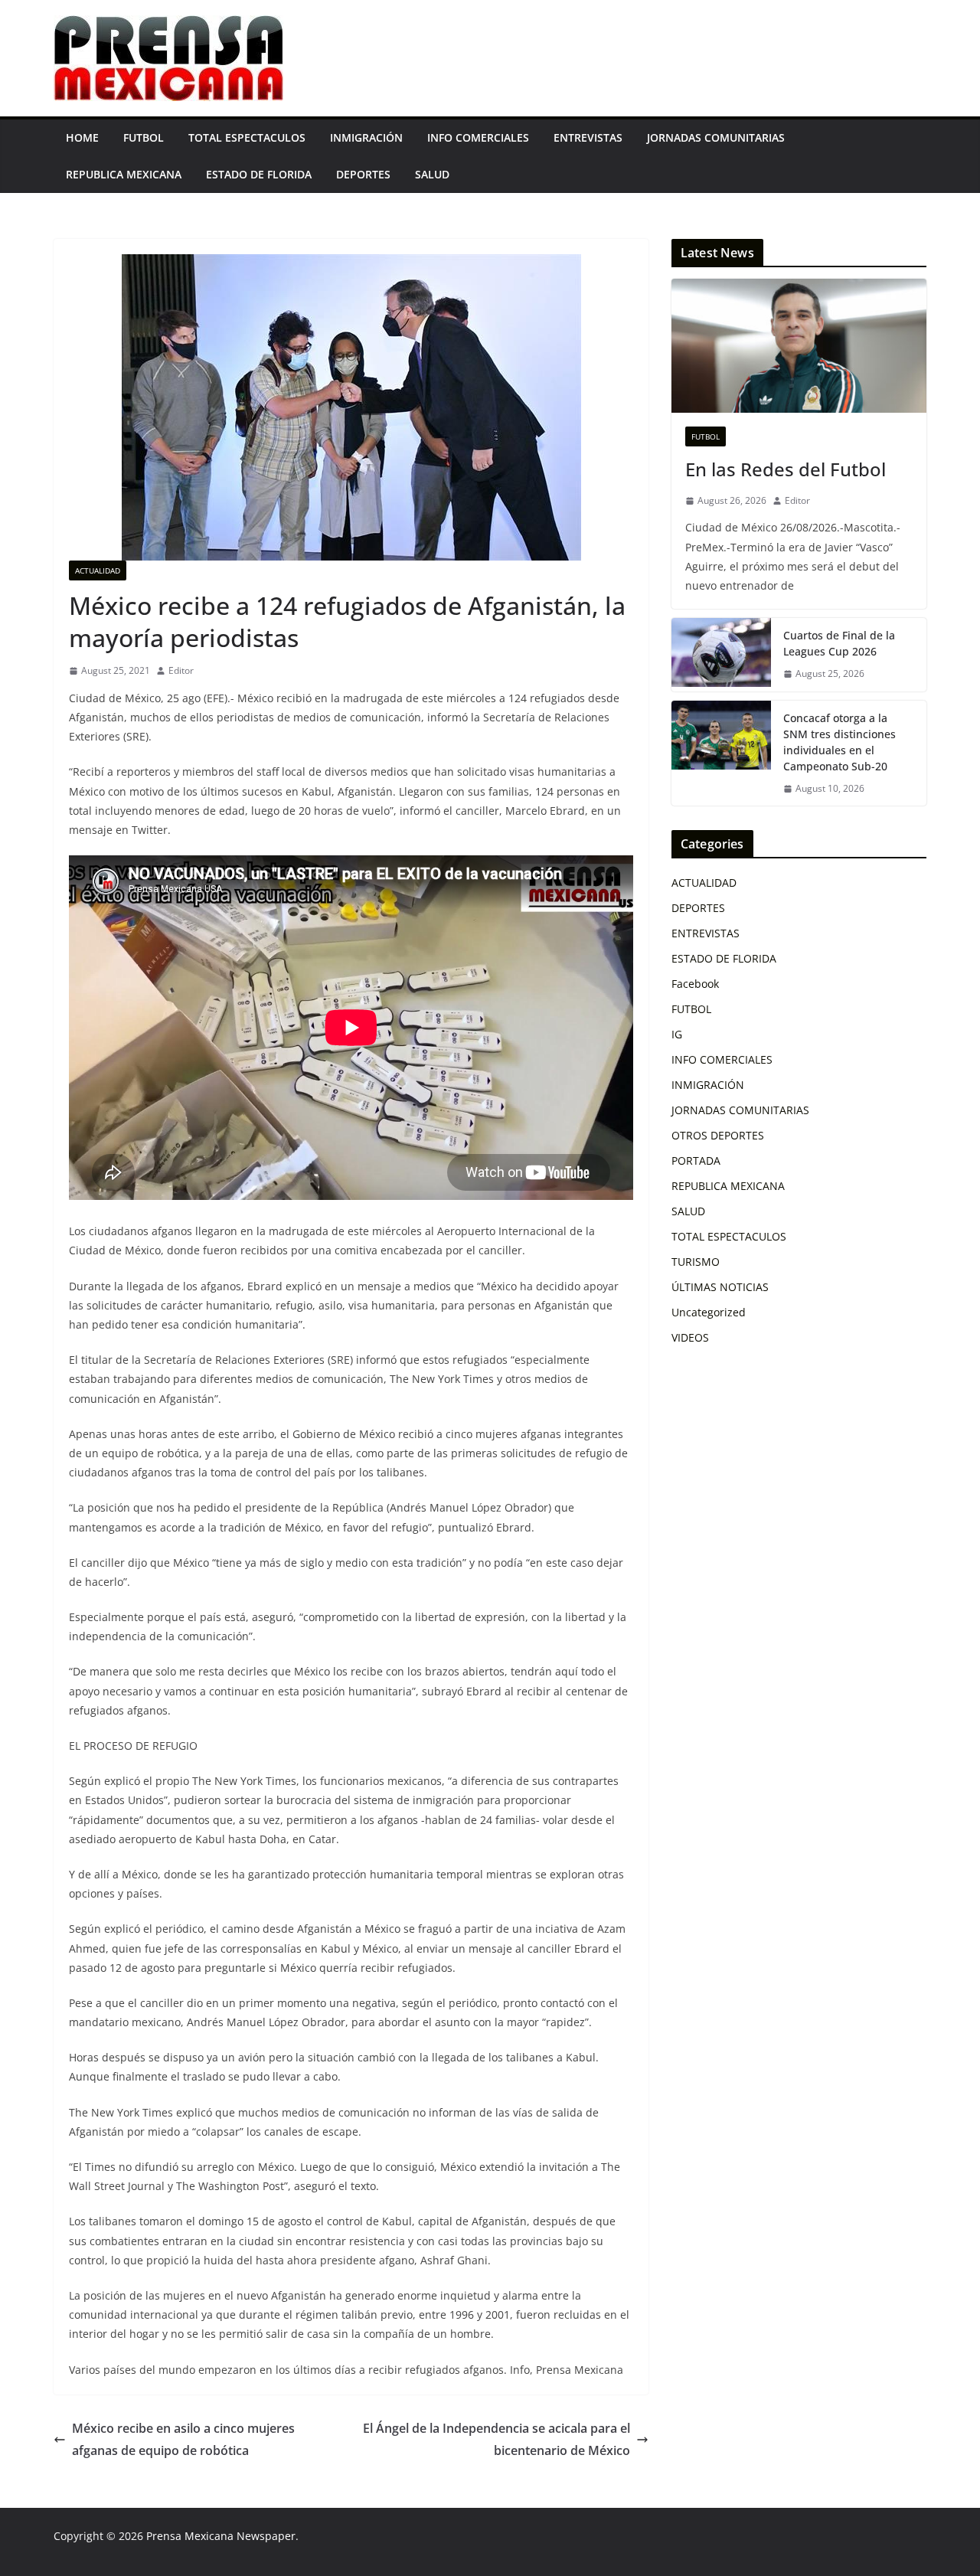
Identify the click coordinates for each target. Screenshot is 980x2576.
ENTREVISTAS (588, 137)
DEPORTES (363, 174)
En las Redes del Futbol (786, 469)
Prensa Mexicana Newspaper (221, 2536)
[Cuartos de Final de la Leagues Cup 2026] (721, 655)
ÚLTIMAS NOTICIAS (720, 1287)
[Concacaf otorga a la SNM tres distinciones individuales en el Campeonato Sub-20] (721, 754)
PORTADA (696, 1161)
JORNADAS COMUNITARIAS (716, 137)
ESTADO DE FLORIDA (259, 174)
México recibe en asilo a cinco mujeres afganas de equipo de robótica (183, 2439)
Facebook (695, 984)
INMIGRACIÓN (366, 137)
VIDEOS (690, 1337)
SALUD (432, 174)
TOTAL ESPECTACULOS (247, 137)
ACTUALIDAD (98, 570)
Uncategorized (709, 1312)
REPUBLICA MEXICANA (124, 174)
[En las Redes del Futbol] (799, 346)
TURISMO (696, 1262)
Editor (181, 670)
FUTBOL (144, 137)
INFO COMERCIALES (478, 137)
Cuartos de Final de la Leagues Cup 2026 (839, 643)
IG (677, 1034)
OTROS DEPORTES (718, 1135)
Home (82, 137)
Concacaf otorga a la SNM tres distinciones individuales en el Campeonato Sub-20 (840, 742)
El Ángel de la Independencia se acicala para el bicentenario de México (497, 2439)
